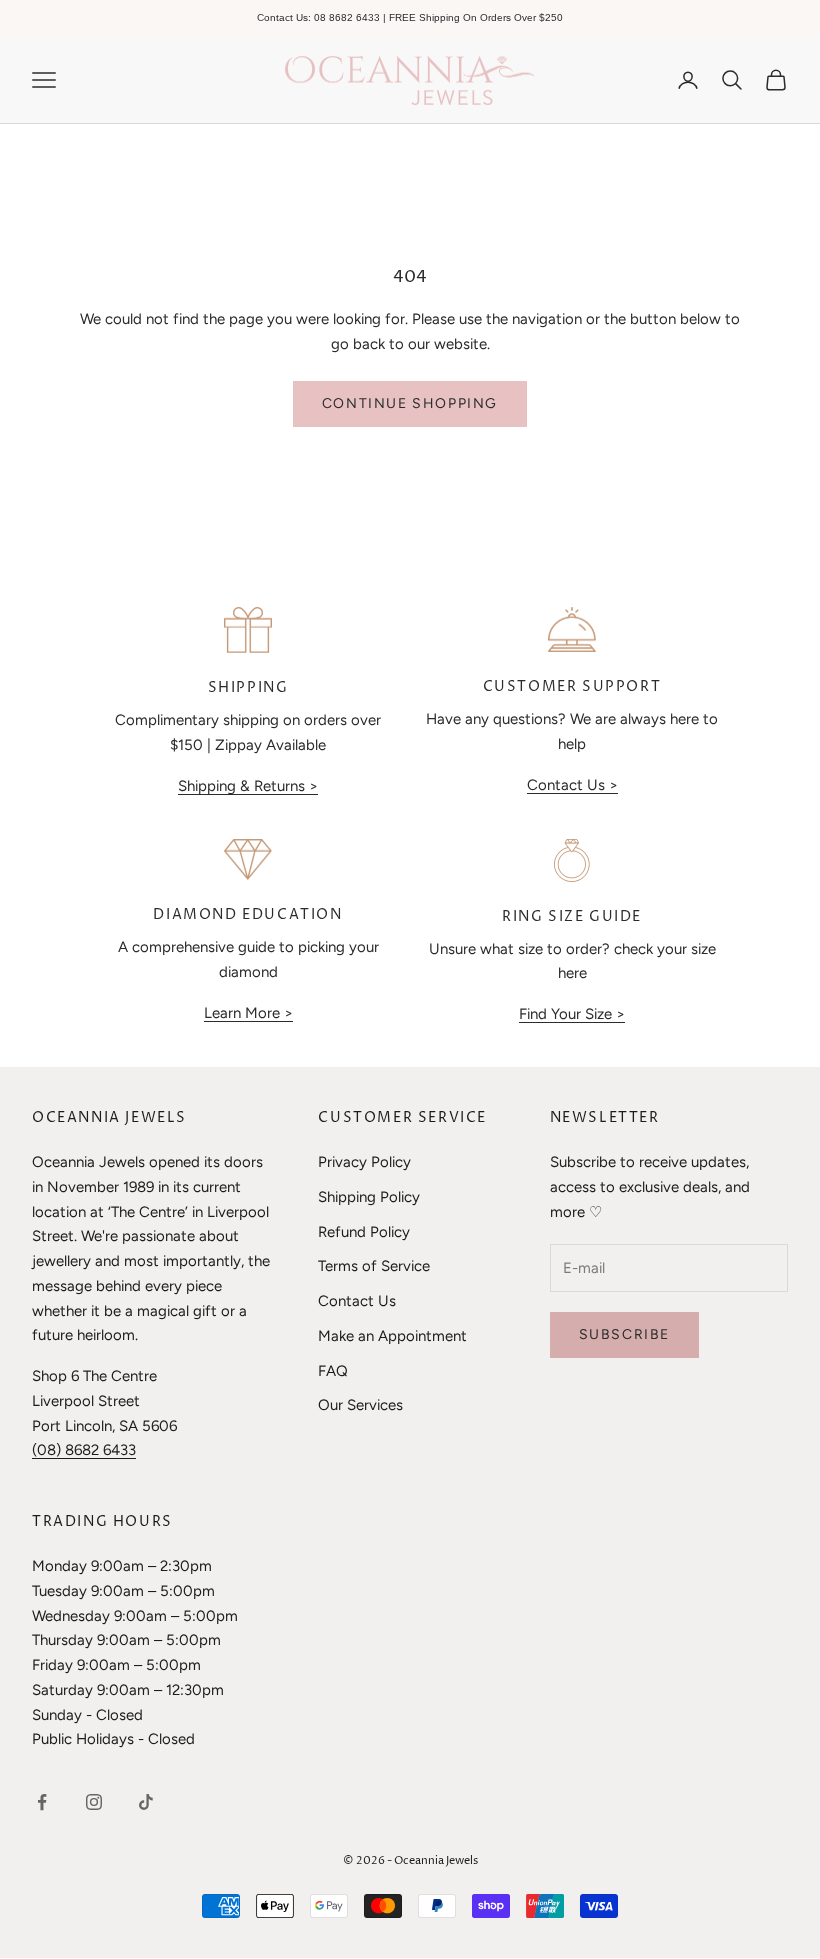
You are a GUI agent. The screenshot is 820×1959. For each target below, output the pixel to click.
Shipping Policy (369, 1197)
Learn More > (248, 1013)
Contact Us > (572, 785)
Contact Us (357, 1301)
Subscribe (624, 1334)
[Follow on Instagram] (94, 1802)
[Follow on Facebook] (42, 1802)
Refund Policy (364, 1232)
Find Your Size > (572, 1014)
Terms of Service (374, 1266)
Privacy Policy (364, 1162)
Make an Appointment (392, 1336)
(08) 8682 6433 (84, 1450)
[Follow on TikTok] (146, 1802)
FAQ (333, 1371)
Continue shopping (410, 403)
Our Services (360, 1405)
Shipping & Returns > (248, 786)
